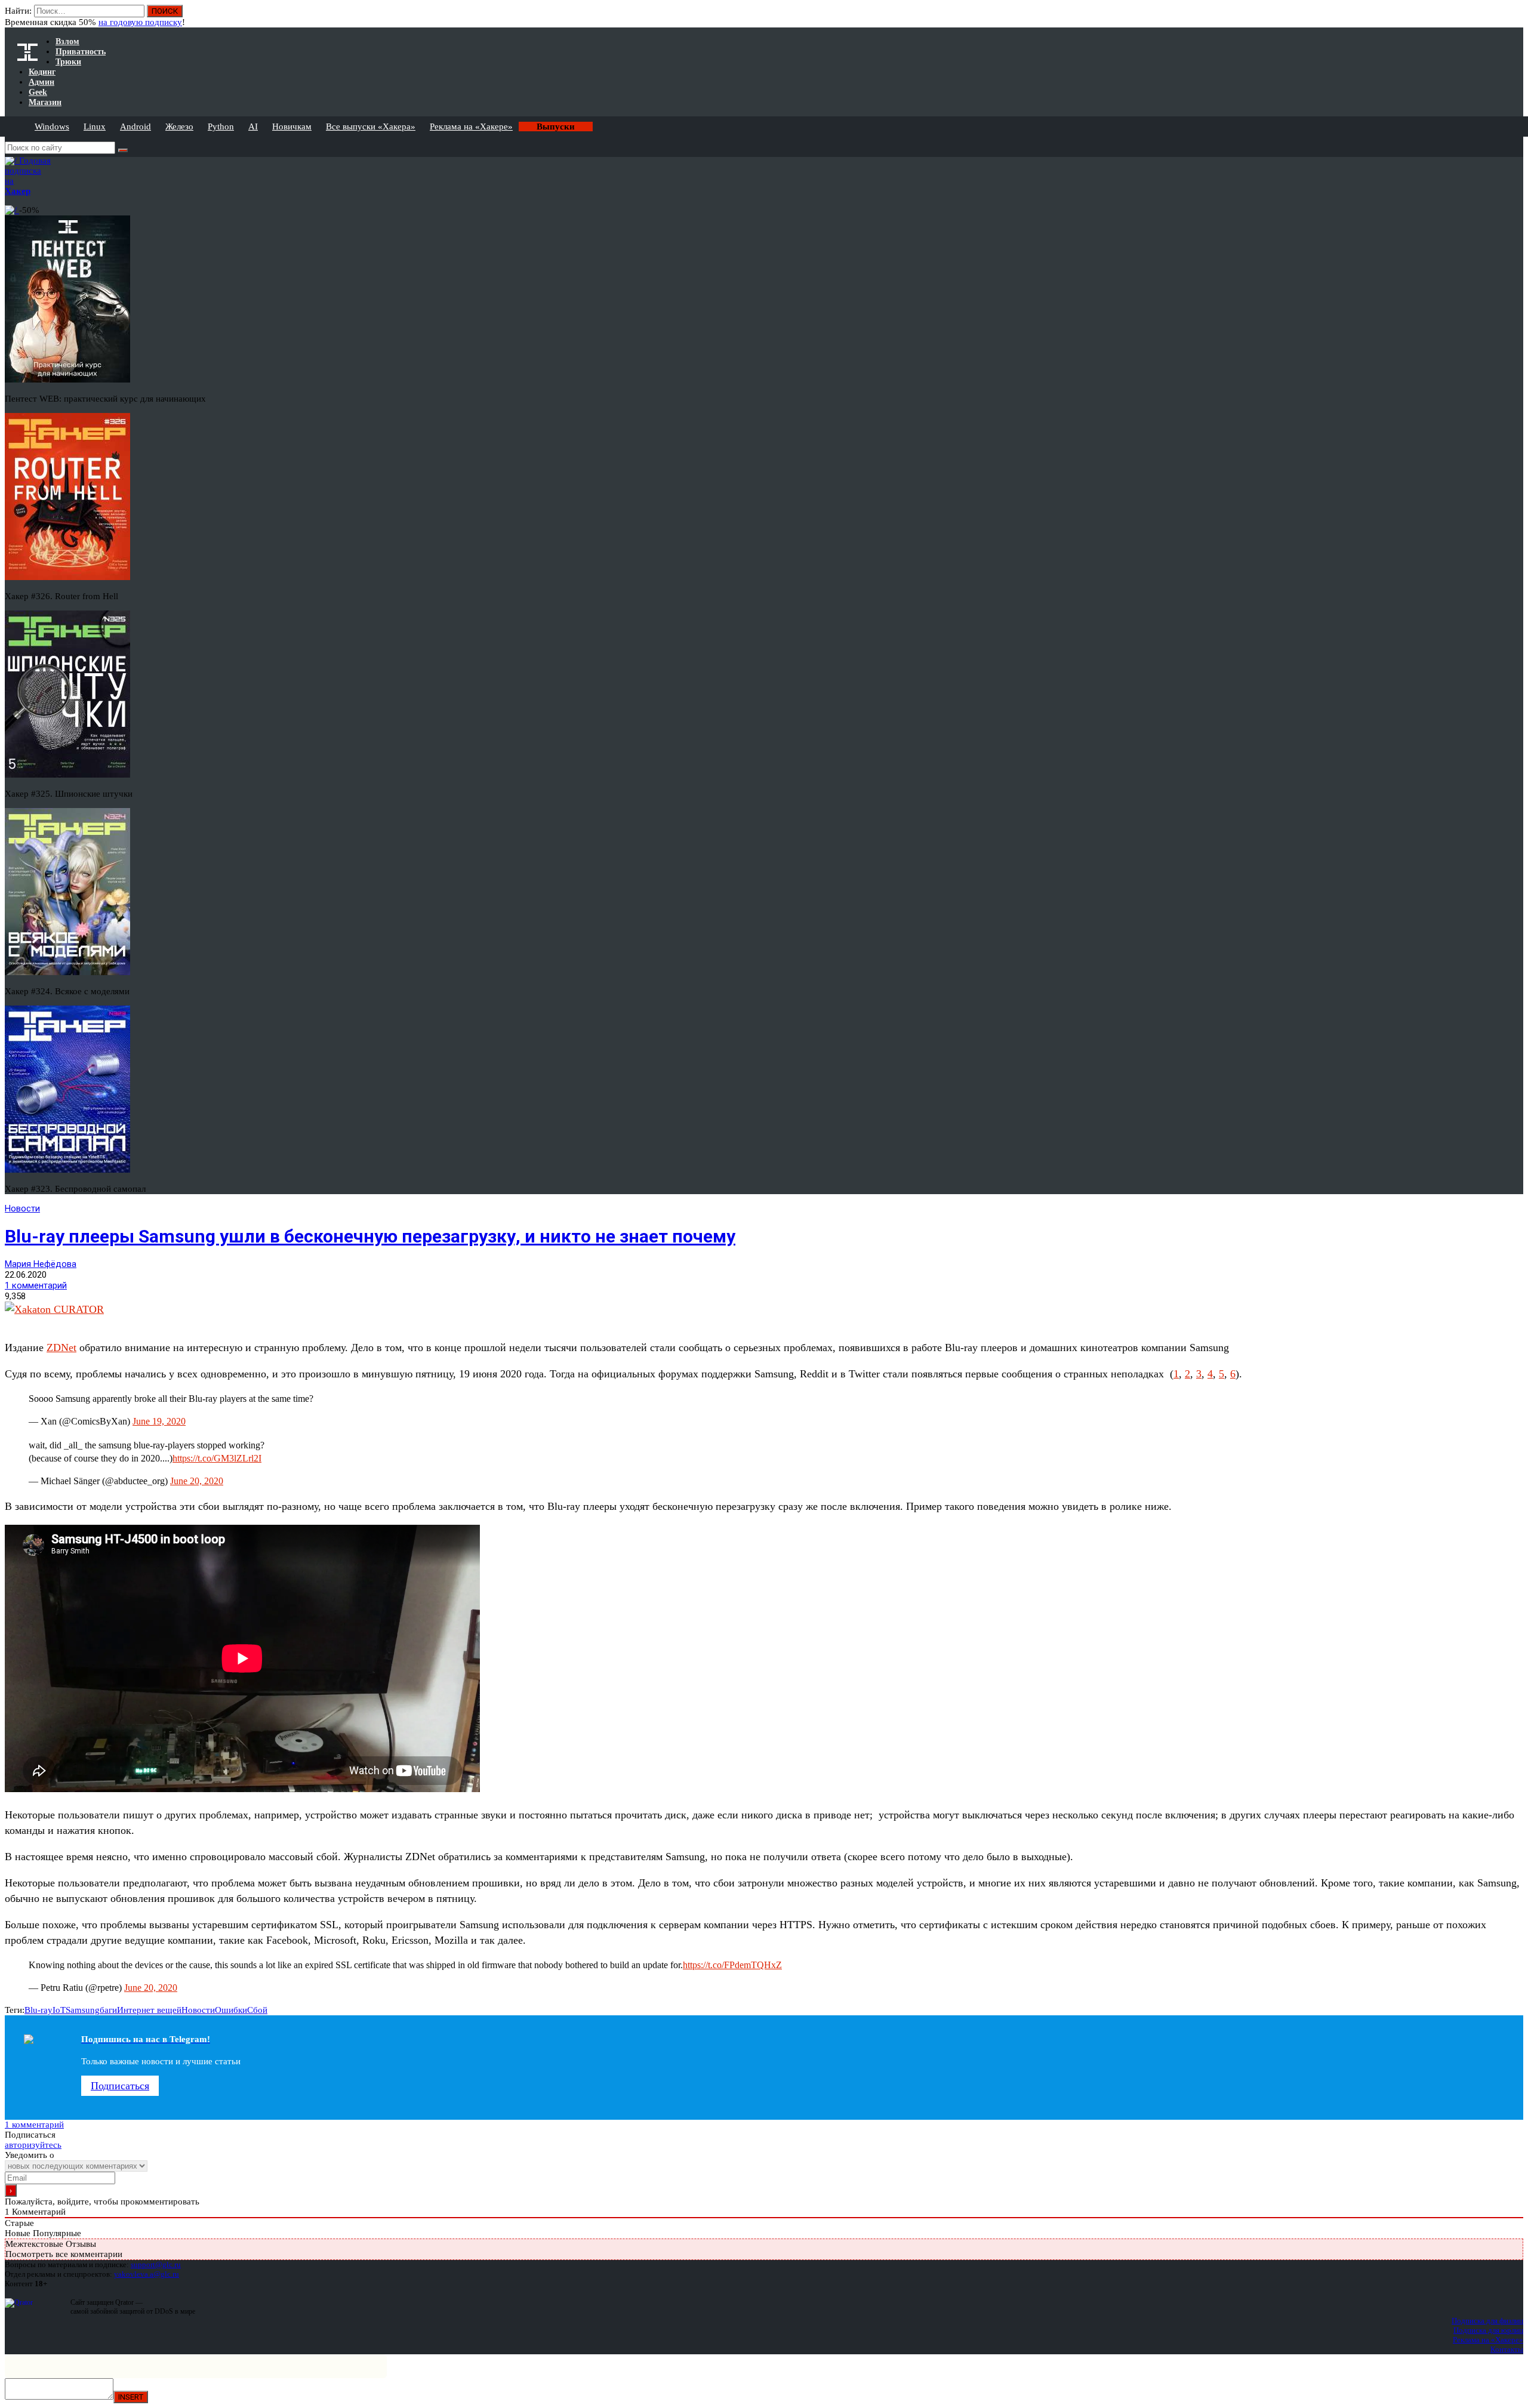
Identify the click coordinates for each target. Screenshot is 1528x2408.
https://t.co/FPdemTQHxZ (732, 1965)
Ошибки (231, 2010)
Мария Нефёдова (41, 1264)
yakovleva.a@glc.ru (147, 2274)
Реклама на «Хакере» (471, 127)
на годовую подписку (140, 22)
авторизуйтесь (33, 2145)
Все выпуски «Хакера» (371, 127)
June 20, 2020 (197, 1481)
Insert (131, 2397)
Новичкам (292, 127)
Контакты (1507, 2349)
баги (108, 2010)
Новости (22, 1208)
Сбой (257, 2010)
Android (135, 127)
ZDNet (61, 1348)
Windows (52, 127)
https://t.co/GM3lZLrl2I (217, 1458)
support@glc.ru (156, 2264)
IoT (59, 2010)
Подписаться (120, 2086)
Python (221, 127)
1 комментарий (36, 1285)
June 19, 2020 (159, 1421)
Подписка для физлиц (1487, 2321)
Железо (179, 127)
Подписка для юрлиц (1488, 2330)
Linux (95, 127)
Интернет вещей (149, 2010)
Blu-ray (38, 2010)
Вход (1515, 17)
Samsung (83, 2010)
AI (253, 127)
